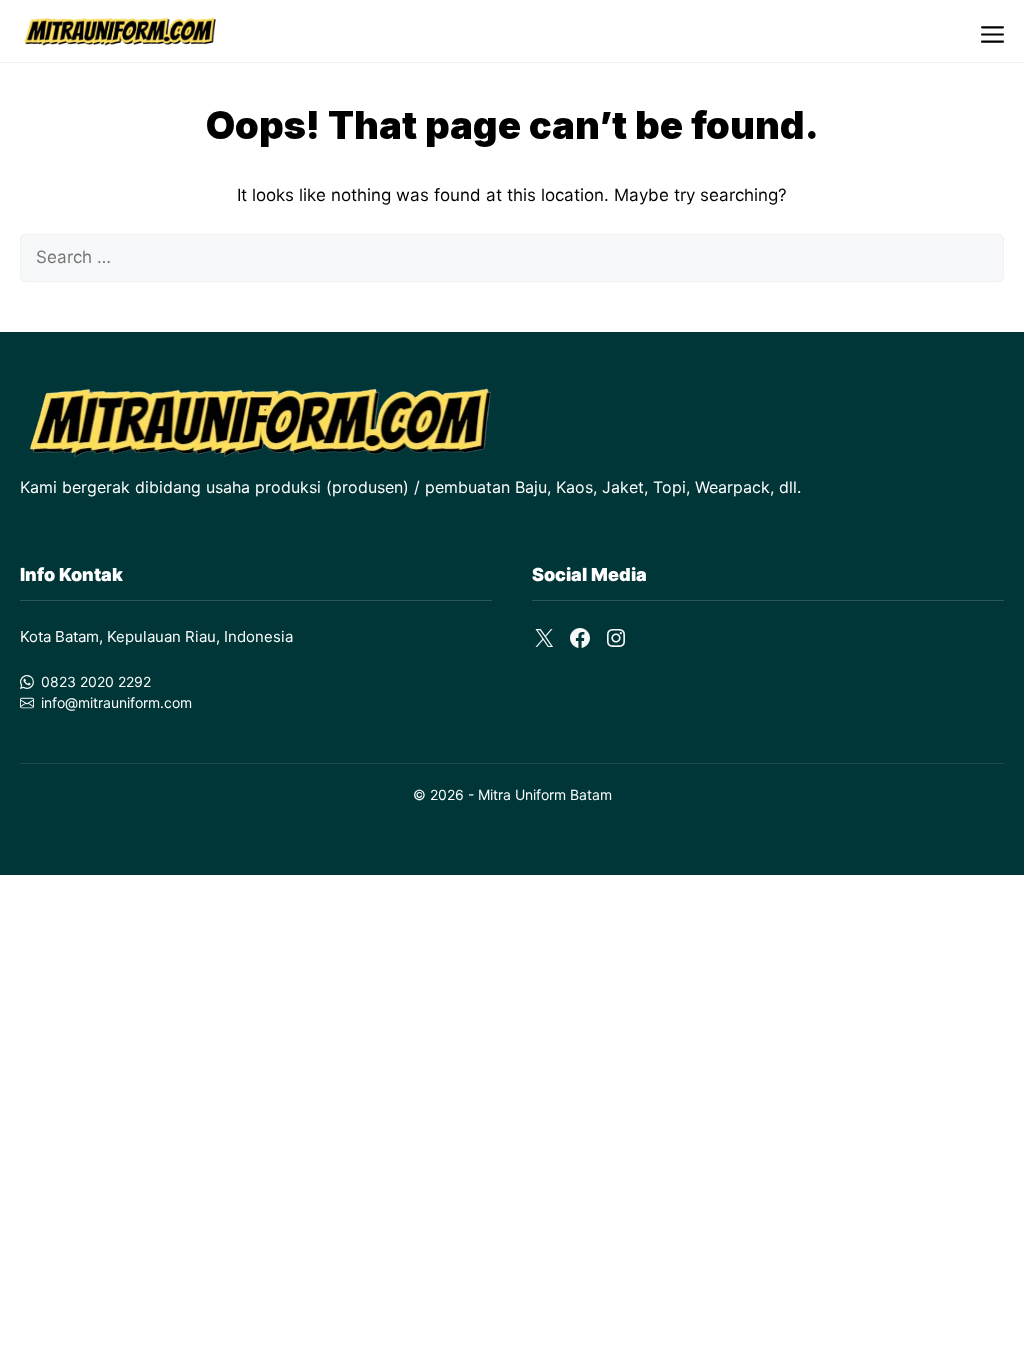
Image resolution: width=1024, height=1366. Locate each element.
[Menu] (992, 31)
